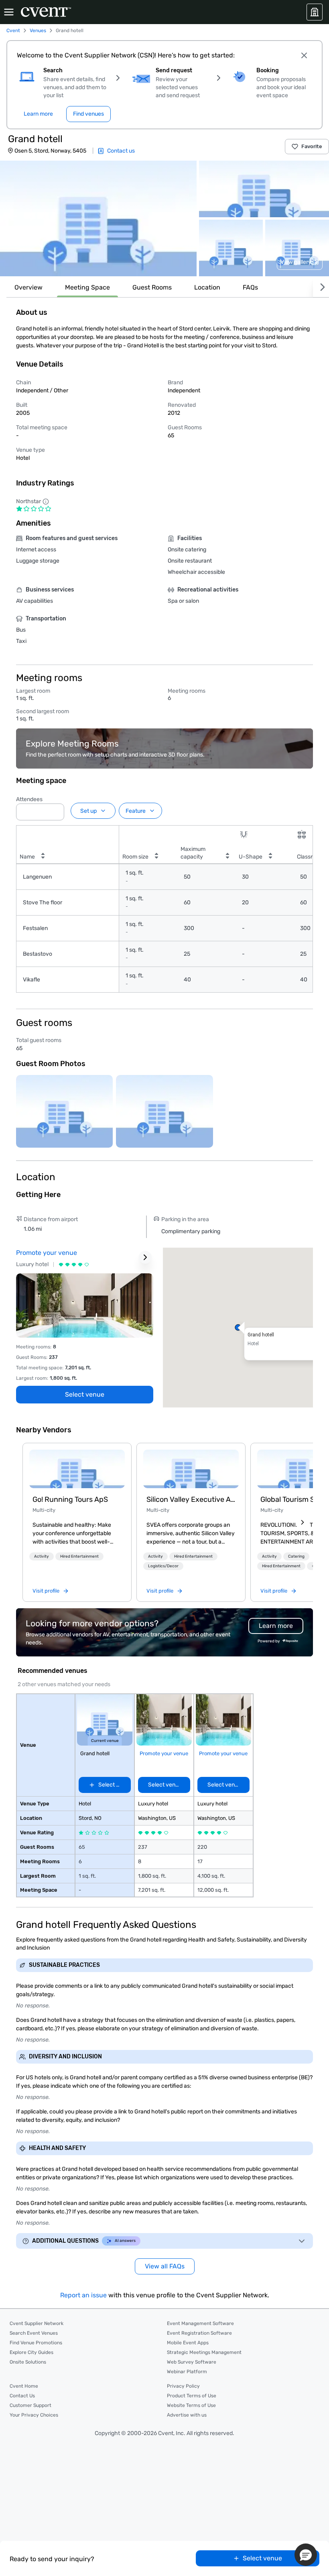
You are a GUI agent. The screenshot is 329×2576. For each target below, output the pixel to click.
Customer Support (30, 2405)
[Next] (321, 287)
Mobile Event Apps (188, 2343)
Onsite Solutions (28, 2362)
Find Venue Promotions (36, 2343)
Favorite (312, 146)
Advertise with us (187, 2415)
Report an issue (83, 2295)
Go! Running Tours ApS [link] (70, 1499)
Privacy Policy (183, 2386)
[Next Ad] (145, 1257)
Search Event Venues (34, 2333)
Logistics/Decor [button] (163, 1566)
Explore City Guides (31, 2352)
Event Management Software (200, 2323)
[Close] (304, 55)
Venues (38, 31)
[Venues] (315, 12)
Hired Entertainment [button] (79, 1556)
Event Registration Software (199, 2333)
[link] (77, 1469)
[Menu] (9, 12)
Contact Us (22, 2396)
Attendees (29, 799)
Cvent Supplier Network (37, 2323)
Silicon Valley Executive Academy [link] (191, 1499)
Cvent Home (24, 2386)
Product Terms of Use (192, 2396)
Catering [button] (296, 1556)
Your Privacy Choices (34, 2415)
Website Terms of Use (191, 2405)
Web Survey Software (192, 2362)
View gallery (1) (300, 262)
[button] (98, 218)
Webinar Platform (187, 2372)
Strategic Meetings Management (204, 2352)
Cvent (13, 31)
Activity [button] (42, 1556)
